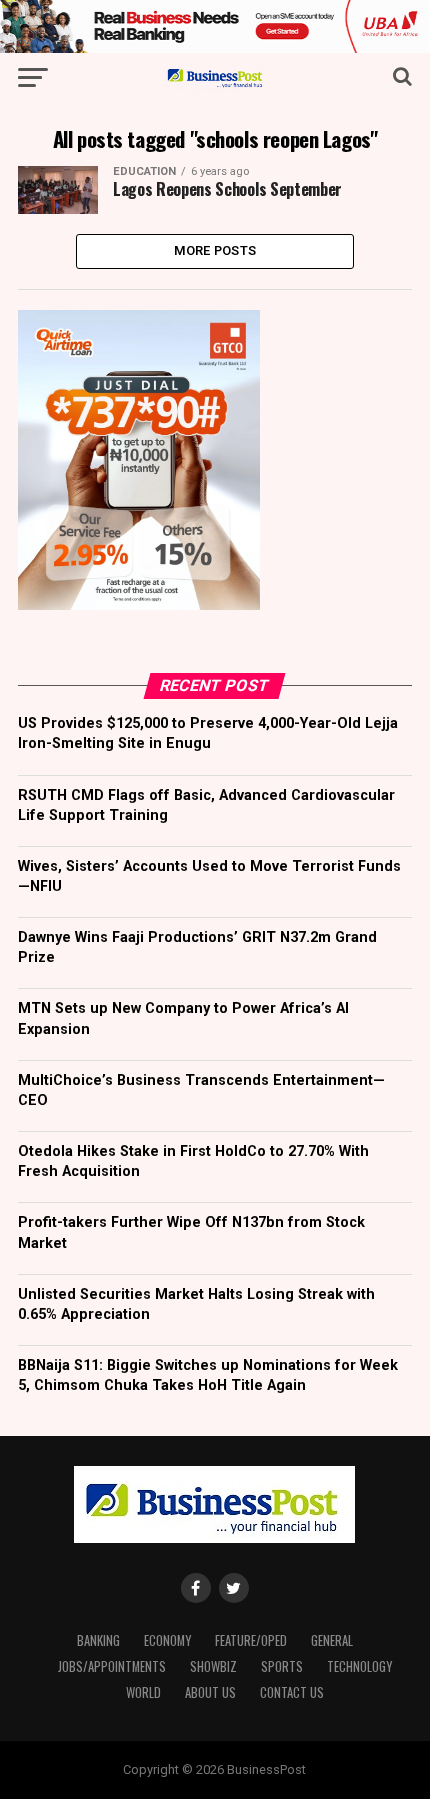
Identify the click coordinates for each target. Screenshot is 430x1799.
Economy (167, 1640)
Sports (282, 1666)
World (143, 1692)
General (332, 1640)
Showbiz (213, 1666)
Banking (98, 1640)
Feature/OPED (251, 1640)
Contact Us (292, 1692)
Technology (359, 1666)
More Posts (215, 250)
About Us (210, 1692)
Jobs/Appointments (112, 1666)
